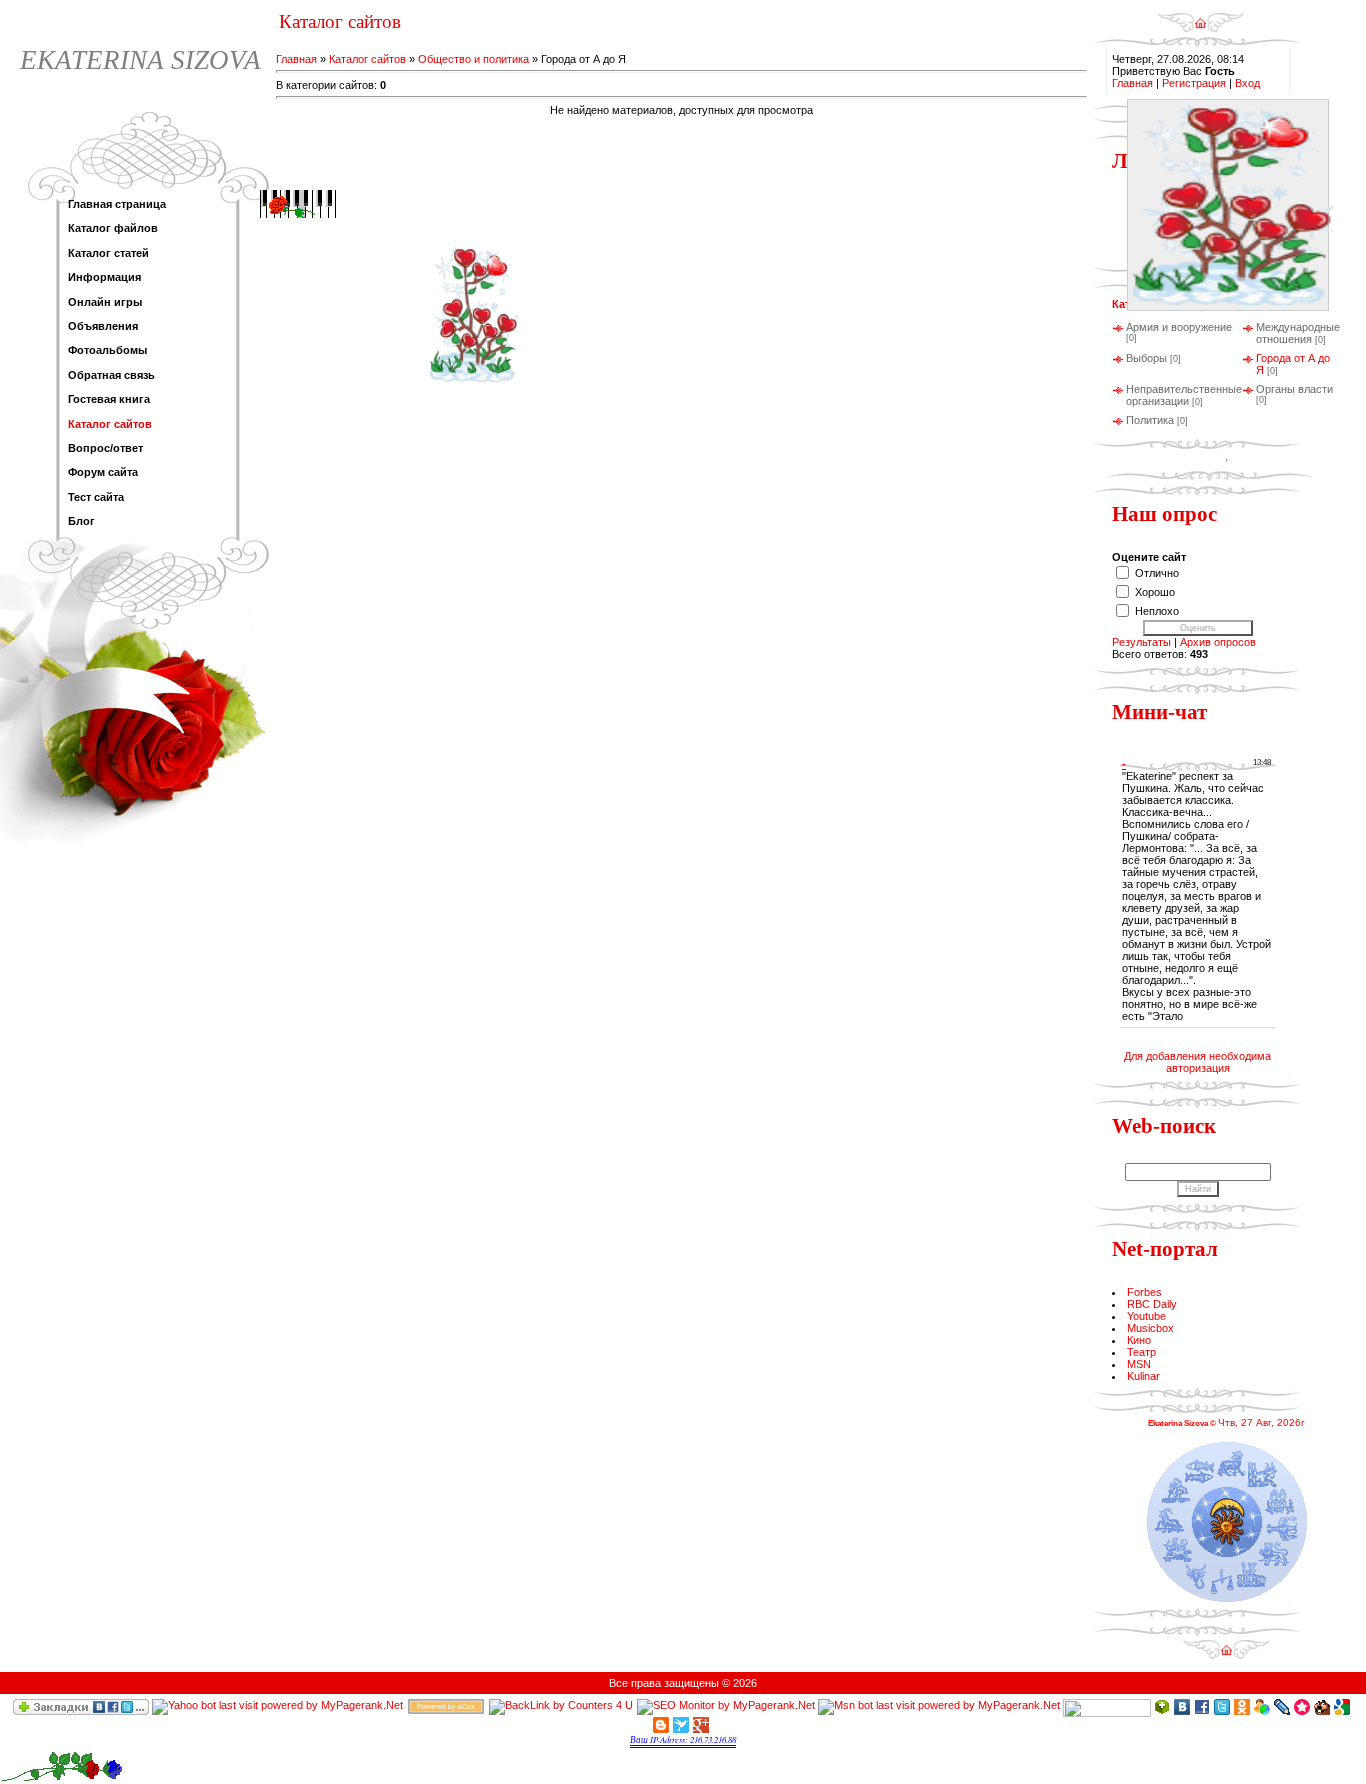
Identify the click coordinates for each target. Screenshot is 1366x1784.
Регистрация (1194, 83)
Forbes (1144, 1292)
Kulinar (1143, 1376)
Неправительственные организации (1184, 395)
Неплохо (1157, 611)
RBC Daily (1152, 1304)
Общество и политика (473, 59)
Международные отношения (1298, 333)
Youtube (1146, 1316)
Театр (1141, 1352)
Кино (1139, 1340)
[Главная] (1200, 16)
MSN (1139, 1364)
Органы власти (1294, 389)
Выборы (1146, 358)
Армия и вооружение (1179, 327)
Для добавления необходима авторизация (1197, 1062)
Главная (296, 59)
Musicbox (1150, 1328)
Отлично (1157, 573)
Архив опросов (1218, 642)
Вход (1247, 83)
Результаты (1141, 642)
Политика (1150, 420)
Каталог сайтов (367, 59)
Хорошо (1155, 592)
